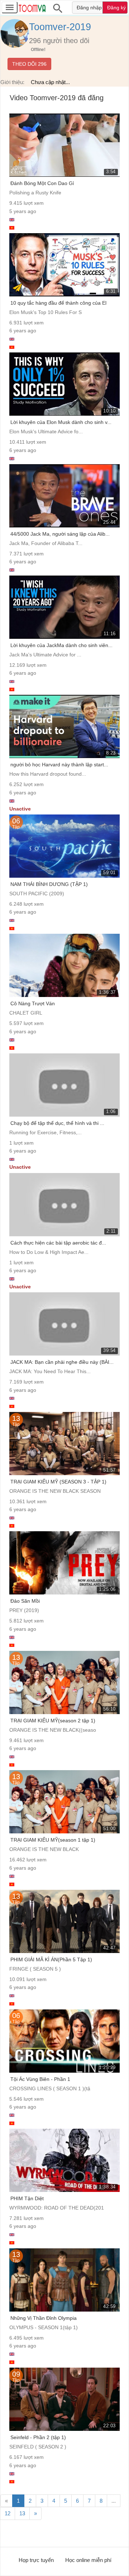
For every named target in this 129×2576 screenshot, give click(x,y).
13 (22, 2513)
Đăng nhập (89, 8)
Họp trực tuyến (36, 2560)
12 (8, 2513)
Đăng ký (116, 8)
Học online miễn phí (88, 2560)
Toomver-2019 (60, 27)
